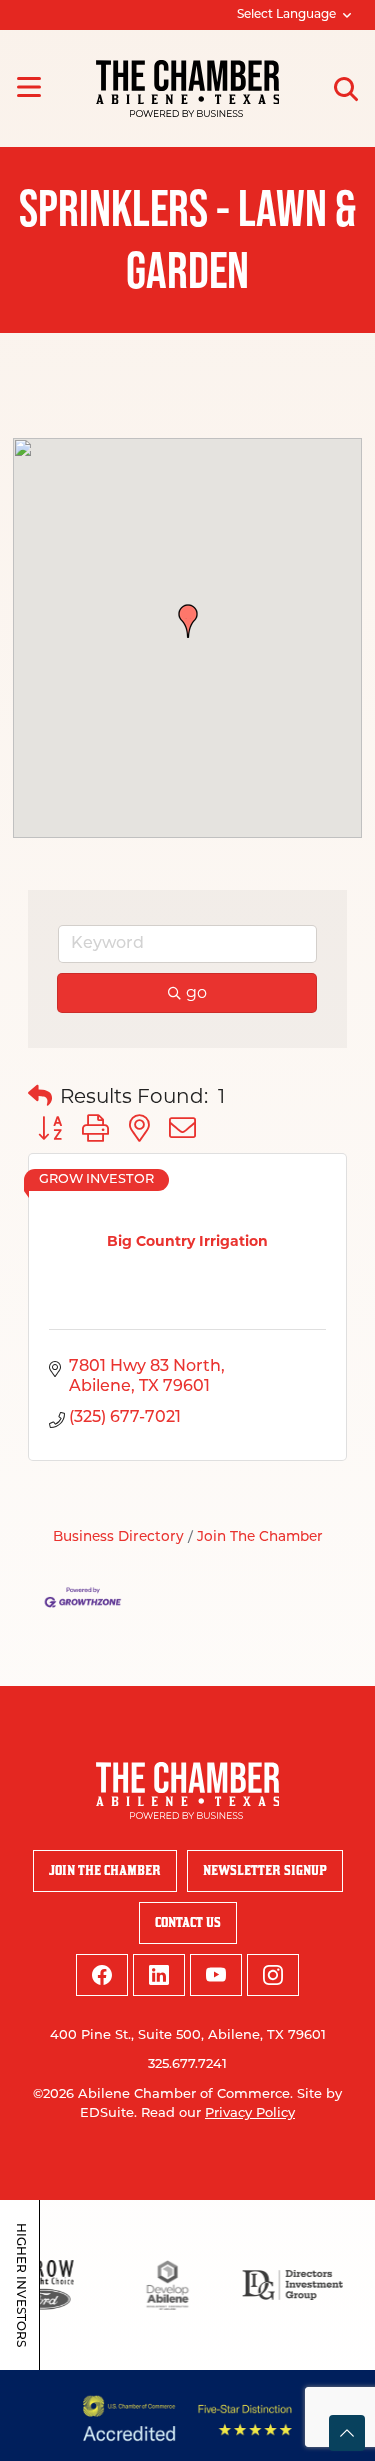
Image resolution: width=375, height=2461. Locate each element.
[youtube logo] (216, 1975)
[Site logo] (187, 88)
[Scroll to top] (347, 2433)
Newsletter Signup (265, 1870)
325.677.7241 (187, 2064)
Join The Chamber (260, 1537)
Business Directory (118, 1537)
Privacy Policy (250, 2113)
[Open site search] (346, 89)
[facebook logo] (102, 1975)
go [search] (196, 992)
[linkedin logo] (159, 1975)
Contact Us (188, 1922)
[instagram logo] (273, 1975)
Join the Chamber (105, 1870)
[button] (188, 621)
